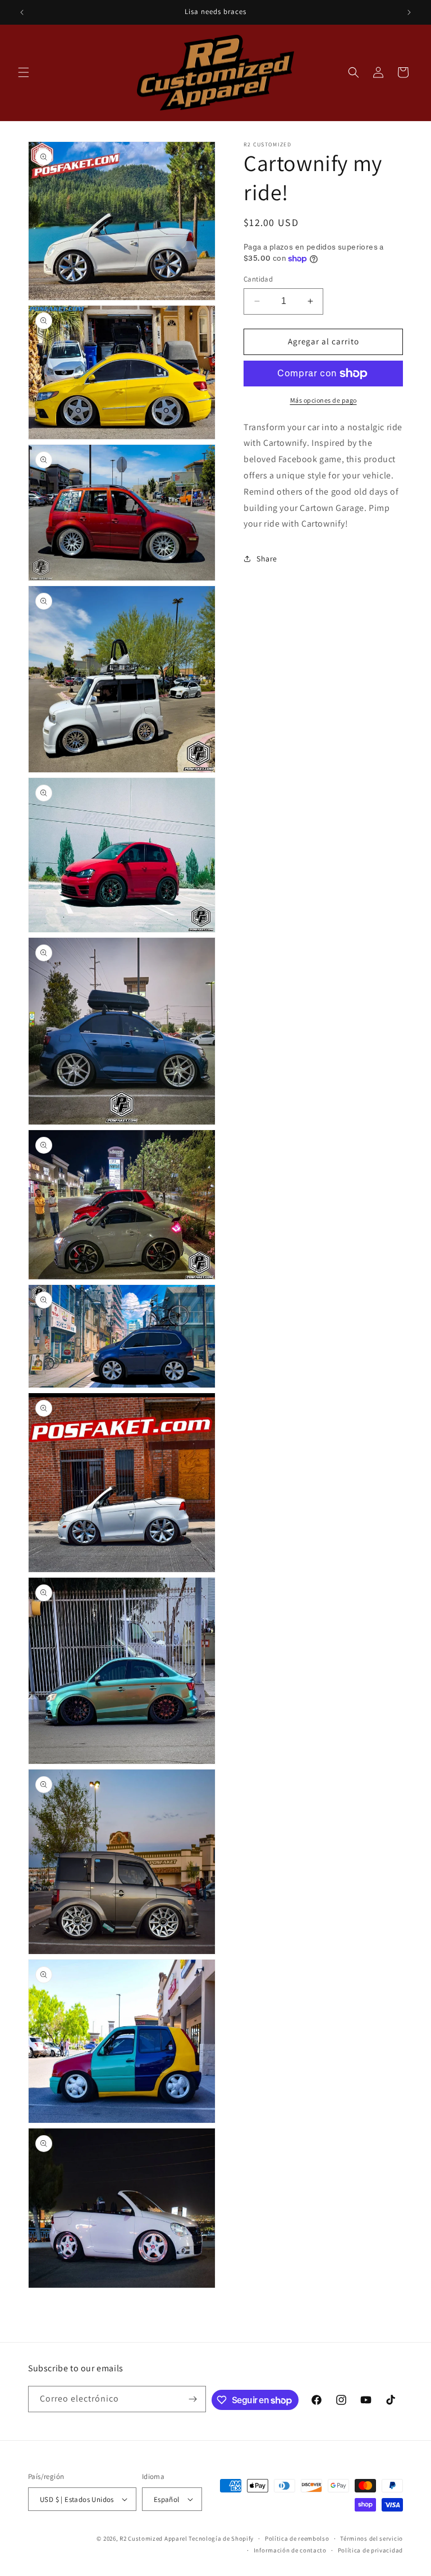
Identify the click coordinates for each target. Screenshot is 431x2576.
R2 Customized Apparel (153, 2538)
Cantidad (258, 279)
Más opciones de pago (324, 400)
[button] (24, 72)
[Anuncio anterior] (22, 12)
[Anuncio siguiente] (409, 12)
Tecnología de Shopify (221, 2538)
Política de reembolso (297, 2538)
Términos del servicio (372, 2538)
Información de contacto (290, 2550)
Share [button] (267, 559)
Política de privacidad (370, 2550)
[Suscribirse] (193, 2399)
